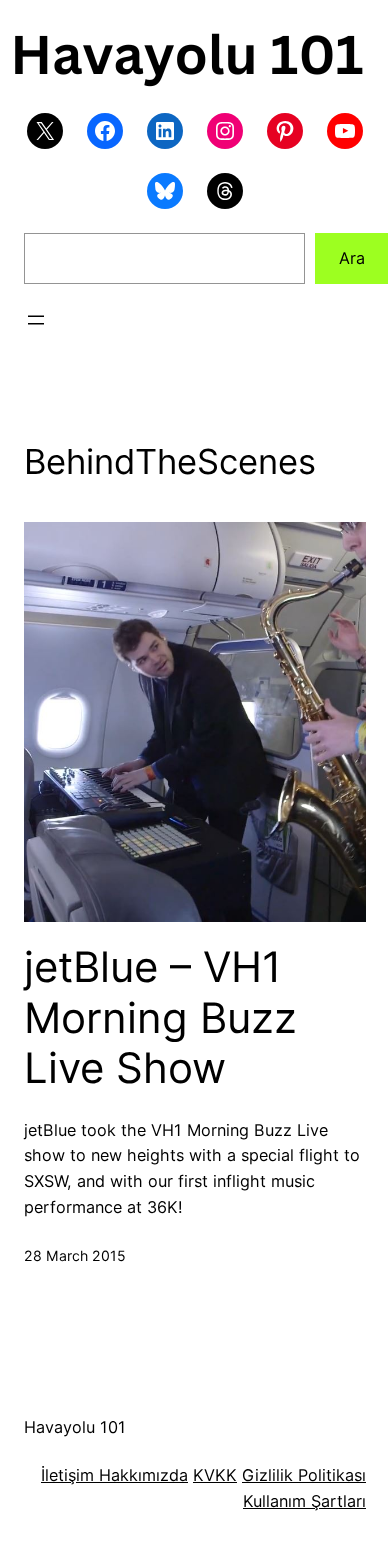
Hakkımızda (141, 1475)
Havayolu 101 (75, 1427)
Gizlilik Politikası (304, 1475)
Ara (352, 258)
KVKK (215, 1475)
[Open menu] (36, 320)
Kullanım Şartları (304, 1501)
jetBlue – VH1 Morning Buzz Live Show (160, 1017)
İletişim (67, 1475)
